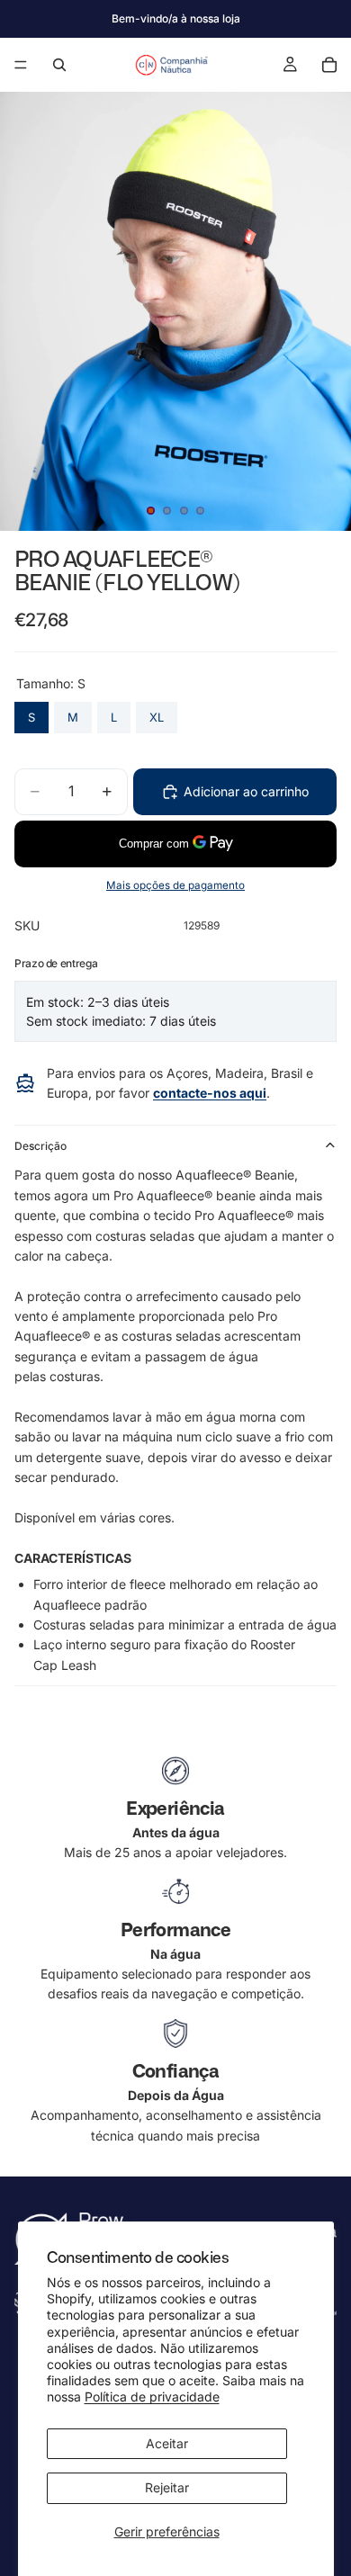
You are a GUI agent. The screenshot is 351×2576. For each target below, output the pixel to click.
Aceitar (167, 2443)
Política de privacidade (152, 2396)
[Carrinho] (329, 65)
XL (157, 713)
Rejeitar (167, 2487)
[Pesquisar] (59, 65)
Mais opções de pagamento (175, 885)
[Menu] (21, 65)
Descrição (40, 1146)
